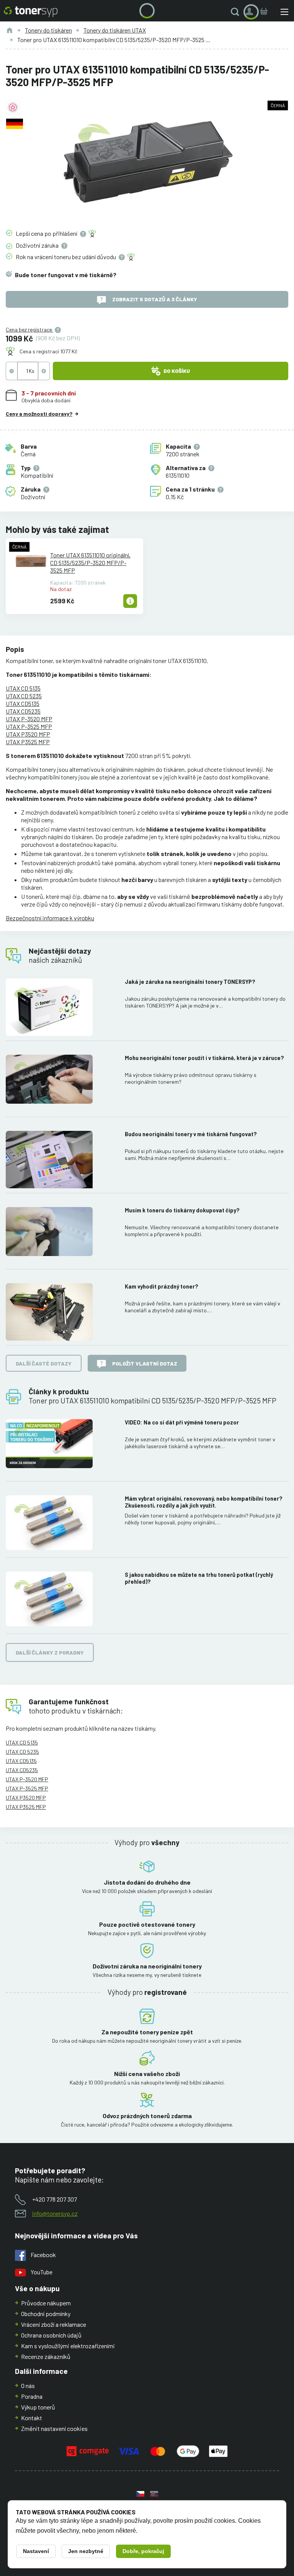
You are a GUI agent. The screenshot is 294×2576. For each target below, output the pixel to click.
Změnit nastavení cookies (54, 2428)
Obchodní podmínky (46, 2314)
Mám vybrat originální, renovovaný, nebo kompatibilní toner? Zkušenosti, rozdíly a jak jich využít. (204, 1502)
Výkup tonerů (38, 2407)
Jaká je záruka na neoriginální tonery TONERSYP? (190, 982)
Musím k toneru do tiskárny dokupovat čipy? (182, 1210)
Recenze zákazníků (46, 2356)
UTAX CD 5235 (24, 696)
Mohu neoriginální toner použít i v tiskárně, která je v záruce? (204, 1058)
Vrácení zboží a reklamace (54, 2324)
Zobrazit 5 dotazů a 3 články (155, 299)
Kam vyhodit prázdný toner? (162, 1286)
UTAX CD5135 (23, 703)
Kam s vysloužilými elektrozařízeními (68, 2346)
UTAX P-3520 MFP (29, 719)
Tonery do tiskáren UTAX (115, 30)
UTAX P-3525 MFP (29, 726)
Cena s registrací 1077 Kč (48, 351)
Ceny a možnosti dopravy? (39, 414)
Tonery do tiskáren (48, 30)
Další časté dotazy (44, 1363)
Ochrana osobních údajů (51, 2335)
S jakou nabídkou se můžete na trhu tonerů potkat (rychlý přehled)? (199, 1578)
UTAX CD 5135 (23, 688)
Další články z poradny (50, 1652)
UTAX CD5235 (23, 711)
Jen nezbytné (86, 2551)
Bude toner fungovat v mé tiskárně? (66, 275)
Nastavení (36, 2551)
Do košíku (177, 371)
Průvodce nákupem (46, 2303)
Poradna (32, 2396)
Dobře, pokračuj (143, 2551)
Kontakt (32, 2418)
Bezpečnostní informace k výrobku (50, 918)
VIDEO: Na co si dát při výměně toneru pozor (182, 1422)
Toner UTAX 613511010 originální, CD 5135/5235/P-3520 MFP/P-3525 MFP (90, 563)
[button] (237, 12)
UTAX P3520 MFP (28, 734)
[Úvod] (10, 30)
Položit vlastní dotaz (145, 1363)
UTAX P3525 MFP (28, 742)
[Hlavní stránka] (31, 12)
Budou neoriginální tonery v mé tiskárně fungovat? (191, 1134)
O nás (28, 2386)
